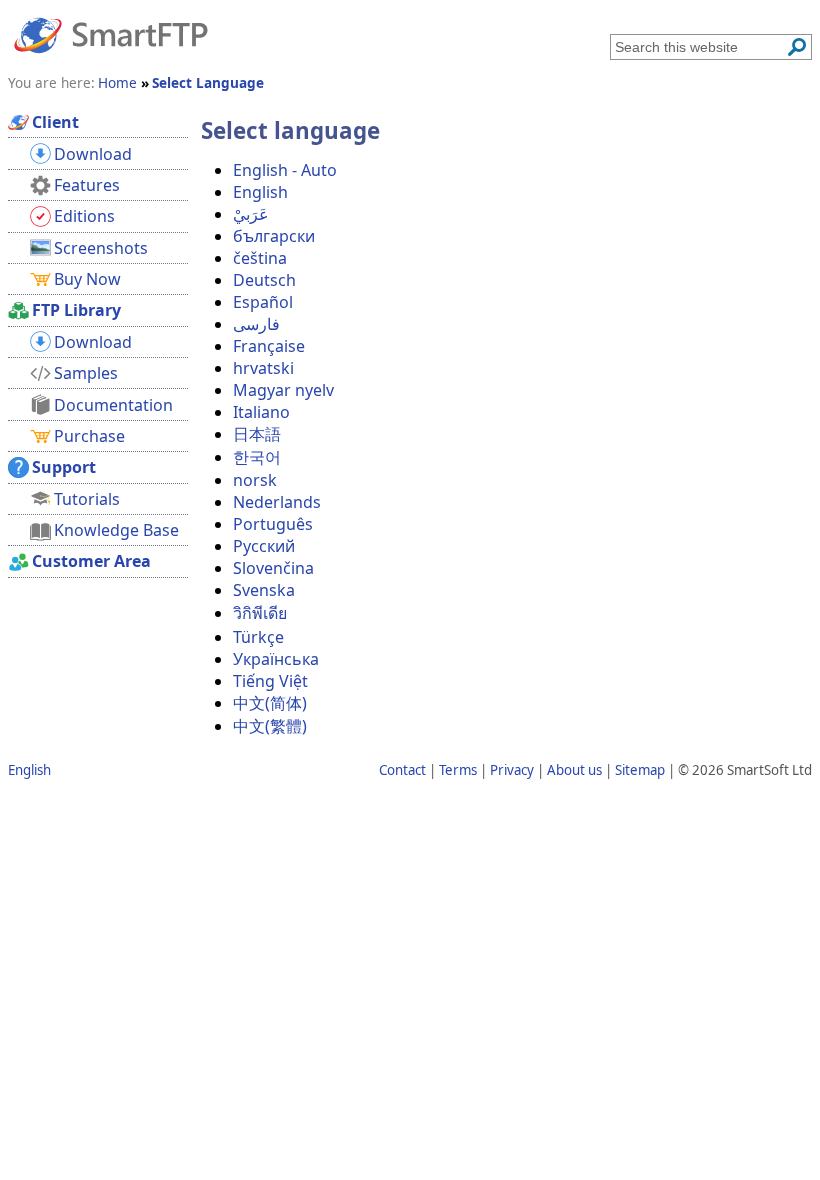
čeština (260, 258)
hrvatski (263, 368)
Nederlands (277, 502)
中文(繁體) (270, 726)
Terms (458, 770)
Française (269, 346)
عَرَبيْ (251, 214)
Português (273, 524)
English (260, 192)
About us (574, 770)
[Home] (111, 34)
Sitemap (640, 770)
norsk (255, 480)
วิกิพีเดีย (260, 613)
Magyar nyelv (283, 390)
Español (263, 302)
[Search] (797, 47)
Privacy (512, 770)
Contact (402, 770)
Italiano (261, 412)
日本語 (257, 434)
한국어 (257, 457)
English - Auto (285, 170)
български (274, 236)
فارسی (256, 324)
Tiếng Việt (270, 681)
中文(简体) (270, 703)
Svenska (264, 590)
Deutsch (264, 280)
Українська (276, 659)
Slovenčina (273, 568)
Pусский (264, 546)
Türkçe (258, 637)
